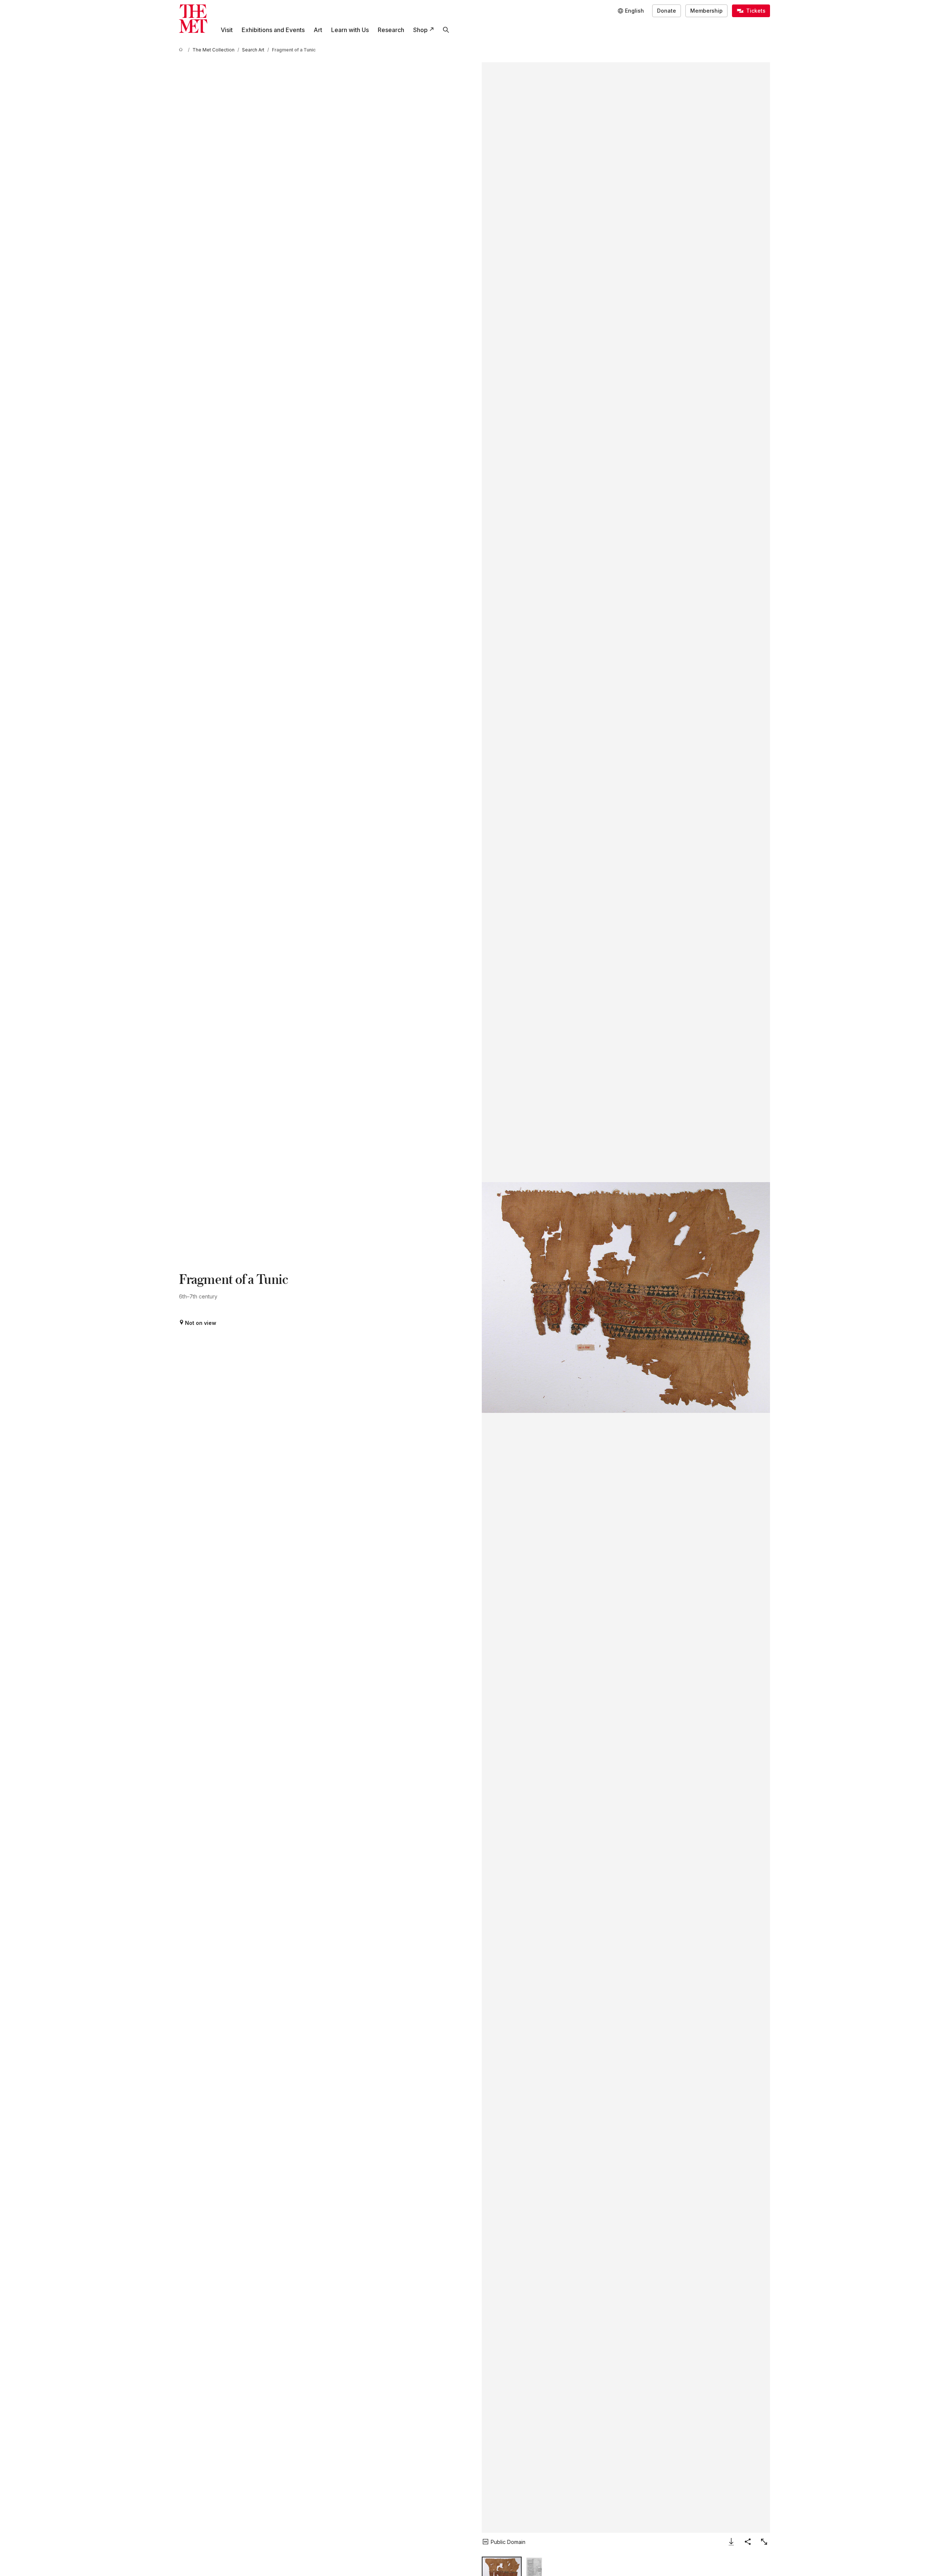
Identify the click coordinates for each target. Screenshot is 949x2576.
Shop (420, 30)
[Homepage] (193, 19)
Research (391, 30)
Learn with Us (350, 30)
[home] (182, 50)
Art (318, 30)
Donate (667, 11)
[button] (626, 1298)
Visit (227, 30)
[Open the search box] (446, 30)
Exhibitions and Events (273, 30)
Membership (706, 11)
